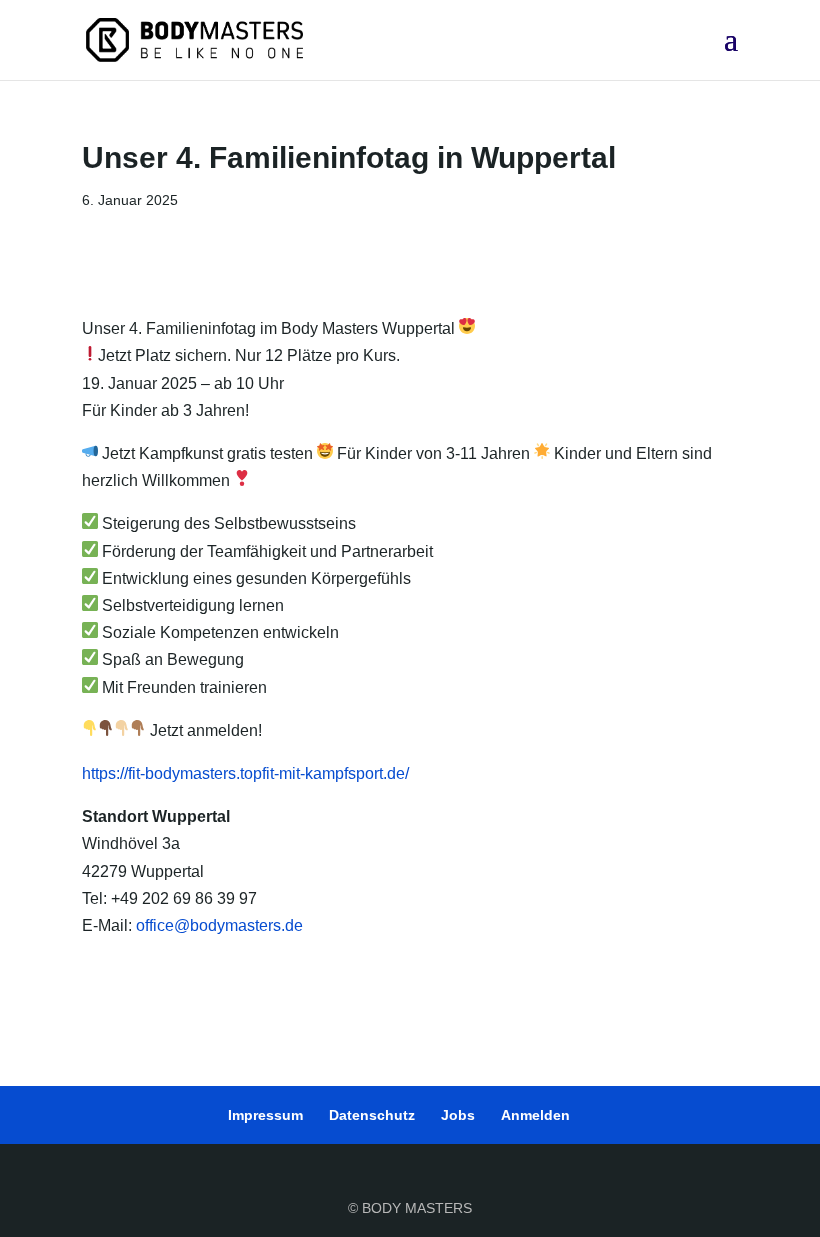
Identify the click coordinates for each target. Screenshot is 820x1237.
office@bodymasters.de (219, 925)
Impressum (265, 1115)
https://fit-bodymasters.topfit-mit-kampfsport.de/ (245, 773)
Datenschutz (372, 1115)
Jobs (458, 1115)
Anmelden (535, 1115)
